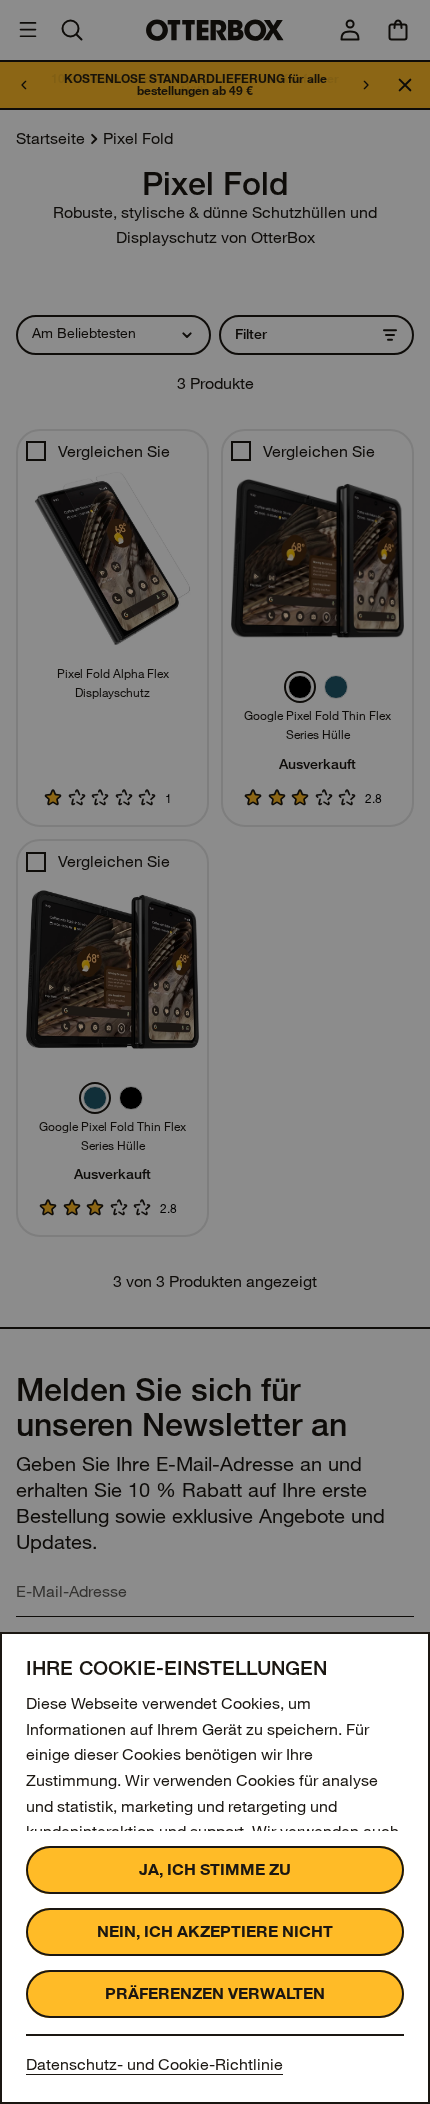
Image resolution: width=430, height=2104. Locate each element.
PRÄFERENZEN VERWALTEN (215, 1993)
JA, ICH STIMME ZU (215, 1869)
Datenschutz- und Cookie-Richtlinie (154, 2064)
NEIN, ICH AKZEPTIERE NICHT (215, 1931)
